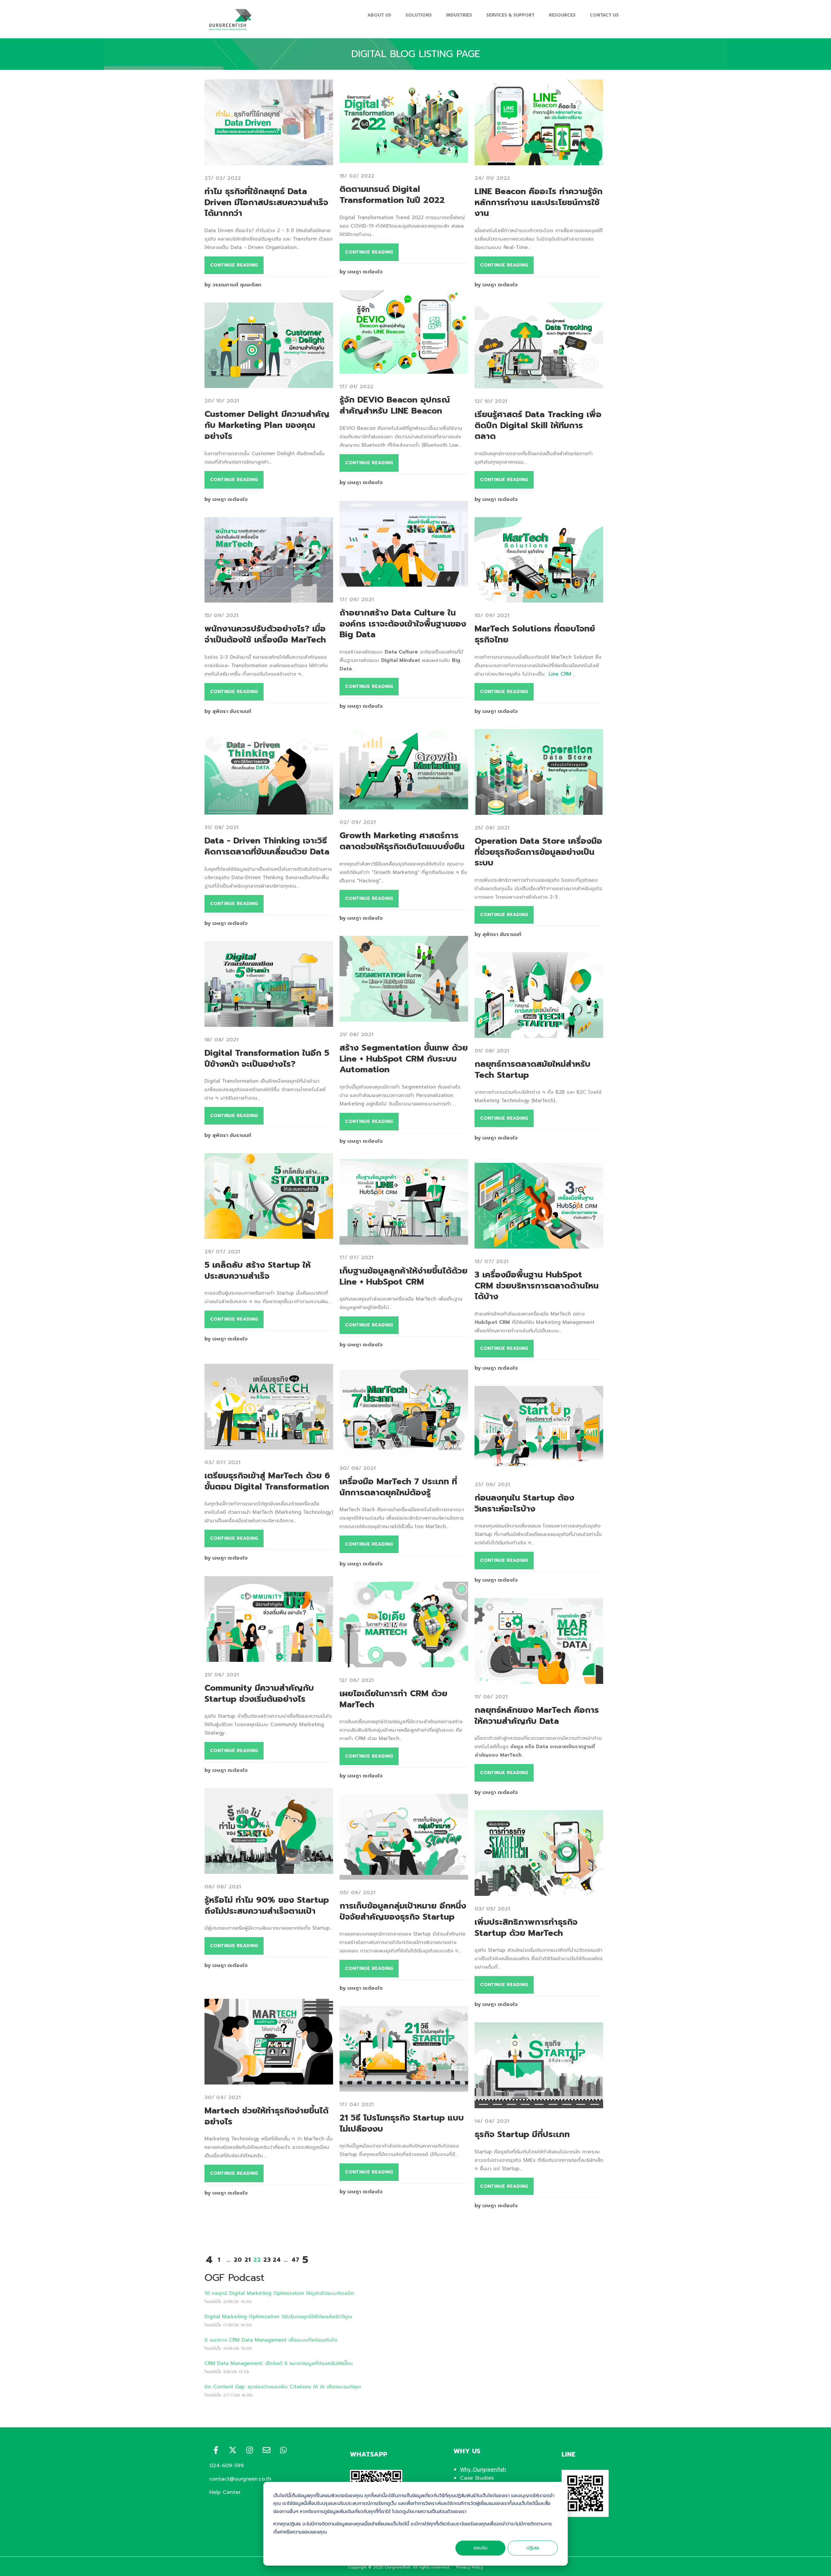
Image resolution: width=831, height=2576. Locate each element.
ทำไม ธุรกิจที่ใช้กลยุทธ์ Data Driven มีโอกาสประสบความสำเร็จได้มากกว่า (266, 202)
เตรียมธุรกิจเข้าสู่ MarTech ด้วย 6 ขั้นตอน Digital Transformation (267, 1481)
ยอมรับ (481, 2548)
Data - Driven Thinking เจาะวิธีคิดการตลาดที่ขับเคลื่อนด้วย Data (267, 846)
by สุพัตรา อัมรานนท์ (228, 711)
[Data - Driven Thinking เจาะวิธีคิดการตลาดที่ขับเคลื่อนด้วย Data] (269, 810)
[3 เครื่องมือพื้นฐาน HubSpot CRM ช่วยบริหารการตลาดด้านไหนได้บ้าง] (539, 1244)
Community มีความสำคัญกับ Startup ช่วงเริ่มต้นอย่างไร (259, 1693)
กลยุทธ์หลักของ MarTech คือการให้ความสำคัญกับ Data (537, 1716)
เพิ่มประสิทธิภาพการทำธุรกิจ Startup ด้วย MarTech (526, 1928)
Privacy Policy (470, 2567)
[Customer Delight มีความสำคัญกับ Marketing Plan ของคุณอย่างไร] (269, 384)
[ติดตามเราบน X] (233, 2450)
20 (238, 2260)
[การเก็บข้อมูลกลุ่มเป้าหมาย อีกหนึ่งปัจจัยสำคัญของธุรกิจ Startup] (404, 1875)
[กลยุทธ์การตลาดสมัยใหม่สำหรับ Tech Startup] (539, 1034)
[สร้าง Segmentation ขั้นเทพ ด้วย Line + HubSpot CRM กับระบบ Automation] (404, 1017)
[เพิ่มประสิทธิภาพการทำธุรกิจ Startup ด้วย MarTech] (539, 1892)
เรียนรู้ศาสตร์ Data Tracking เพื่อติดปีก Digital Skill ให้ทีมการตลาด (538, 425)
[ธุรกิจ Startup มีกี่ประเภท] (539, 2104)
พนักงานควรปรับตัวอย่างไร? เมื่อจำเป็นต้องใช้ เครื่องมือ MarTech (265, 634)
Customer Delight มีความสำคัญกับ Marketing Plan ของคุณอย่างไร (267, 425)
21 (248, 2260)
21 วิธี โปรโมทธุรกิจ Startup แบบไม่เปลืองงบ (402, 2123)
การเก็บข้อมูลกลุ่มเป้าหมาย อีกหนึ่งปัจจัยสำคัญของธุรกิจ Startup (403, 1911)
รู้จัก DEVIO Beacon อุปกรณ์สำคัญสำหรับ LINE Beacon (395, 405)
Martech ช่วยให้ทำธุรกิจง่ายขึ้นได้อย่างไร (267, 2116)
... (455, 1104)
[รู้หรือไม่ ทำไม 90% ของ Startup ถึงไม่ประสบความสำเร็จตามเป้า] (269, 1870)
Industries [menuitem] (459, 15)
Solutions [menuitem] (419, 15)
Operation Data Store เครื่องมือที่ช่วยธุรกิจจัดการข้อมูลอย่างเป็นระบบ (538, 852)
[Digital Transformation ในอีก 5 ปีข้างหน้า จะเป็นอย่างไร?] (269, 1023)
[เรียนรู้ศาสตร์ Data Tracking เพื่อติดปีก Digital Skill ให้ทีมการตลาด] (539, 384)
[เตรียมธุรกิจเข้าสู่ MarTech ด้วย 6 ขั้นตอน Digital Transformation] (269, 1445)
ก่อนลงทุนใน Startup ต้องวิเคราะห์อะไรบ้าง (524, 1503)
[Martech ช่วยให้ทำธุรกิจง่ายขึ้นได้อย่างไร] (269, 2080)
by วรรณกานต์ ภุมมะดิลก (233, 285)
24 (277, 2260)
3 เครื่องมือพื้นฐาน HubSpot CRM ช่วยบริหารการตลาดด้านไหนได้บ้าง (537, 1286)
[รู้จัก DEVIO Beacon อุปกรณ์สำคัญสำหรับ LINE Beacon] (404, 369)
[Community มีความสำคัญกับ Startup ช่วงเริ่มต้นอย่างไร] (269, 1658)
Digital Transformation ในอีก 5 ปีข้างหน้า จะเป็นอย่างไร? (267, 1058)
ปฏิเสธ (533, 2548)
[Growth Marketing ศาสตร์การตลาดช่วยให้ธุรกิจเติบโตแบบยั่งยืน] (404, 805)
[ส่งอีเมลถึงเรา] (267, 2450)
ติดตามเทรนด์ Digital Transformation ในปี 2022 (392, 195)
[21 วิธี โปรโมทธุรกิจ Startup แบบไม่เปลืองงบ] (404, 2087)
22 (257, 2260)
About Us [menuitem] (379, 15)
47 (295, 2260)
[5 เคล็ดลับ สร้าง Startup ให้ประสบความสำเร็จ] (269, 1235)
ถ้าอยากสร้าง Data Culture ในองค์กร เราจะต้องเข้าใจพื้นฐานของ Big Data (403, 624)
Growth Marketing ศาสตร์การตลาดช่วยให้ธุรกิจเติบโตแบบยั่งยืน (402, 841)
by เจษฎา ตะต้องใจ (361, 272)
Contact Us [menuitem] (604, 15)
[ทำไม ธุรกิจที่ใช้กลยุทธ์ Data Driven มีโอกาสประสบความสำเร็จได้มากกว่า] (269, 161)
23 (267, 2260)
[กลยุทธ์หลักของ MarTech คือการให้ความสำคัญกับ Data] (539, 1680)
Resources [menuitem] (562, 15)
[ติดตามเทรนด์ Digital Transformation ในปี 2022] (404, 159)
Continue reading (234, 265)
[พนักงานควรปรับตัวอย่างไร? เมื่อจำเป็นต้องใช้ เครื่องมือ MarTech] (269, 598)
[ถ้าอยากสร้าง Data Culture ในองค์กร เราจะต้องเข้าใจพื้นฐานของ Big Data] (404, 582)
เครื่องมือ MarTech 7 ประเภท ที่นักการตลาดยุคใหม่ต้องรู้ (398, 1487)
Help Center (225, 2492)
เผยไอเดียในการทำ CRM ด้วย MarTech (393, 1699)
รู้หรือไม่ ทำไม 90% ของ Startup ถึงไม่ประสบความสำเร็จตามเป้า (267, 1905)
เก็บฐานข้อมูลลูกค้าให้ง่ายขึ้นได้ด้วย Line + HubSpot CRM (403, 1276)
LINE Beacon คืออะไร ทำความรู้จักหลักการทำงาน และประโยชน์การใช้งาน (539, 202)
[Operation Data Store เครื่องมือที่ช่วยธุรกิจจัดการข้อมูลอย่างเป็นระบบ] (539, 811)
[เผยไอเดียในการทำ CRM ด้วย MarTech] (404, 1663)
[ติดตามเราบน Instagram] (250, 2450)
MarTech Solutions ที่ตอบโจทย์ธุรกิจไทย (535, 634)
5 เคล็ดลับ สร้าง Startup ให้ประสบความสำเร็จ (258, 1270)
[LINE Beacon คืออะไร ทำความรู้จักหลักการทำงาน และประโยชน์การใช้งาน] (539, 161)
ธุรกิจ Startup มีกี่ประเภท (522, 2134)
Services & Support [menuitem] (510, 15)
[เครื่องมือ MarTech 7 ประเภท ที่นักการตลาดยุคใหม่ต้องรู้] (404, 1451)
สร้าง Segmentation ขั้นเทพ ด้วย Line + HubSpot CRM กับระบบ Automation (404, 1059)
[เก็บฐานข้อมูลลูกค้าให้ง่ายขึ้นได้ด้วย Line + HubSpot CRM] (404, 1240)
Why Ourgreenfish (483, 2470)
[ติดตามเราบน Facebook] (216, 2450)
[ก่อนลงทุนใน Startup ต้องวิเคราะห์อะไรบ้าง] (539, 1467)
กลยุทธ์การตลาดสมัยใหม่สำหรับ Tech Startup (533, 1070)
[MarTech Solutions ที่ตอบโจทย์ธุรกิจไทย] (539, 598)
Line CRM (560, 674)
